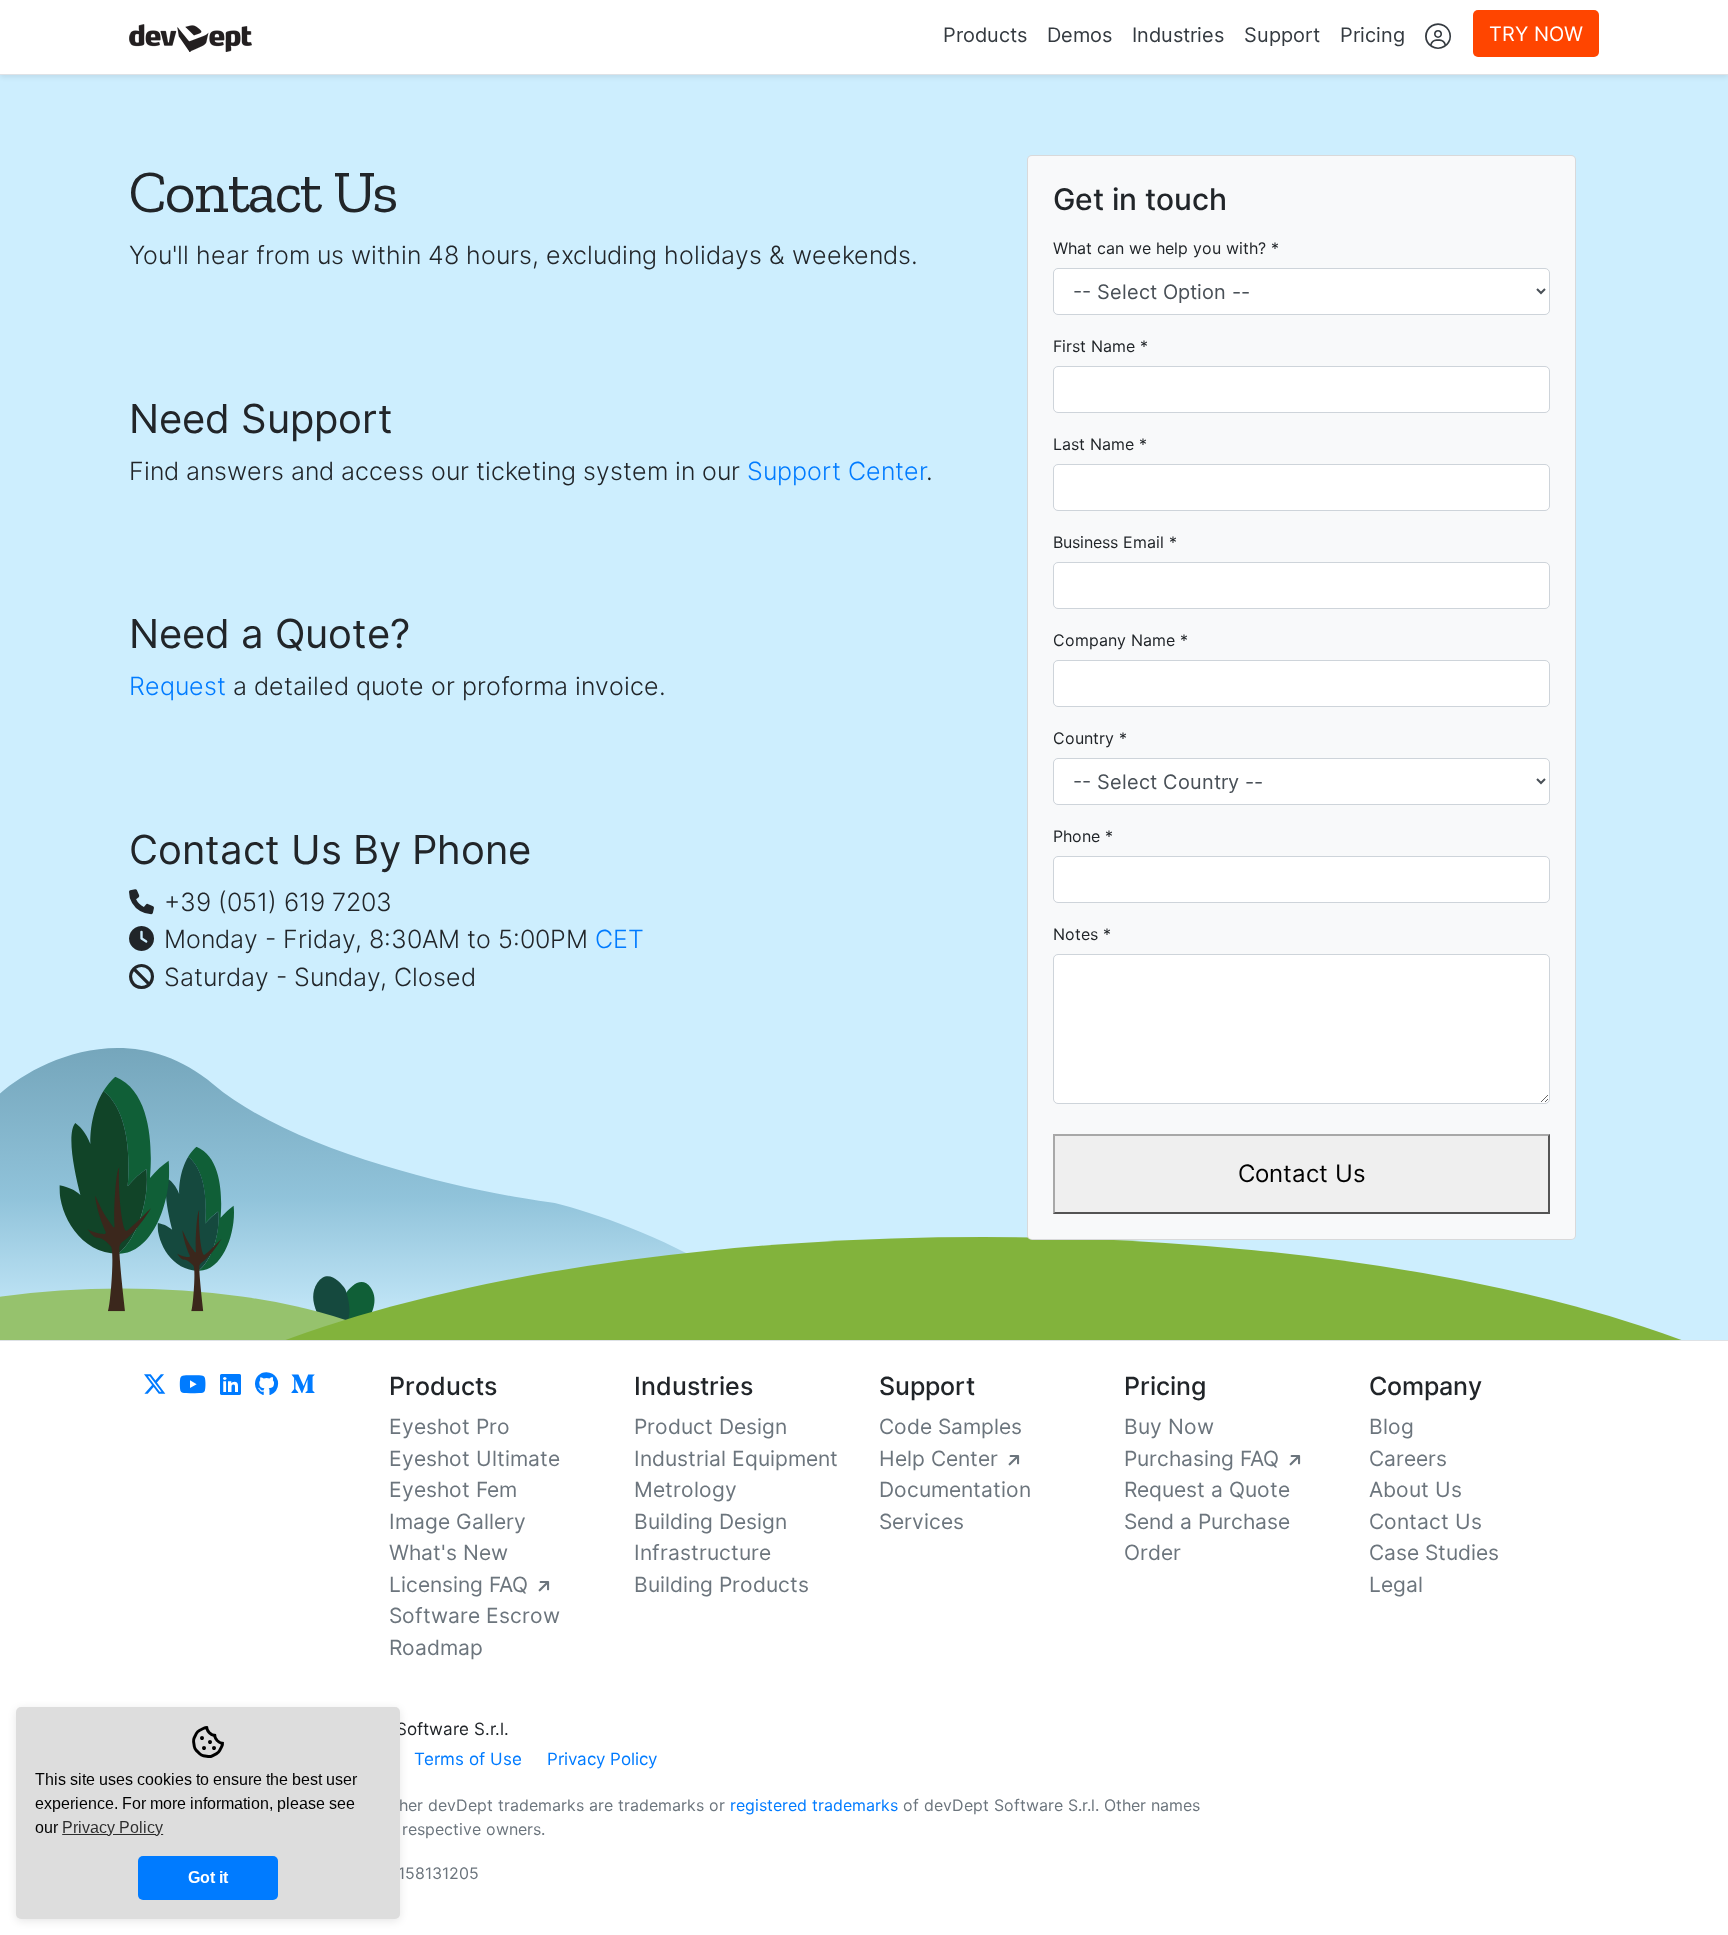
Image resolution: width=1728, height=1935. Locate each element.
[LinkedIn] (237, 1386)
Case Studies (1434, 1552)
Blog (1391, 1426)
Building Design (710, 1521)
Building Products (721, 1584)
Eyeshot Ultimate (474, 1458)
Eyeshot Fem (453, 1489)
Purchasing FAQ (1204, 1458)
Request (177, 686)
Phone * (1083, 836)
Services (921, 1521)
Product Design (710, 1426)
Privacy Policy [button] (112, 1827)
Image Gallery (457, 1521)
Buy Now (1169, 1426)
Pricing (1372, 35)
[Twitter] (163, 1386)
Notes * (1082, 934)
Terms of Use (468, 1759)
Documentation (955, 1489)
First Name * (1100, 346)
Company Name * (1120, 640)
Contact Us (1302, 1173)
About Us (1415, 1489)
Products (985, 35)
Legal (1396, 1584)
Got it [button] (208, 1877)
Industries (1178, 35)
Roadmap (436, 1647)
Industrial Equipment (736, 1458)
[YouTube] (201, 1386)
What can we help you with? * (1166, 248)
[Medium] (303, 1386)
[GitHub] (269, 1386)
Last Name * (1100, 444)
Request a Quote (1207, 1489)
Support (1282, 35)
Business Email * (1115, 542)
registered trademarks (814, 1805)
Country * (1090, 738)
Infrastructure (702, 1552)
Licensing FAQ (461, 1584)
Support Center (836, 471)
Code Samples (950, 1426)
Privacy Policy (602, 1759)
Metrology (685, 1489)
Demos (1079, 35)
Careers (1408, 1458)
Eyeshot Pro (449, 1426)
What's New (448, 1552)
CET (619, 939)
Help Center (941, 1458)
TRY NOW (1536, 34)
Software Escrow (474, 1615)
